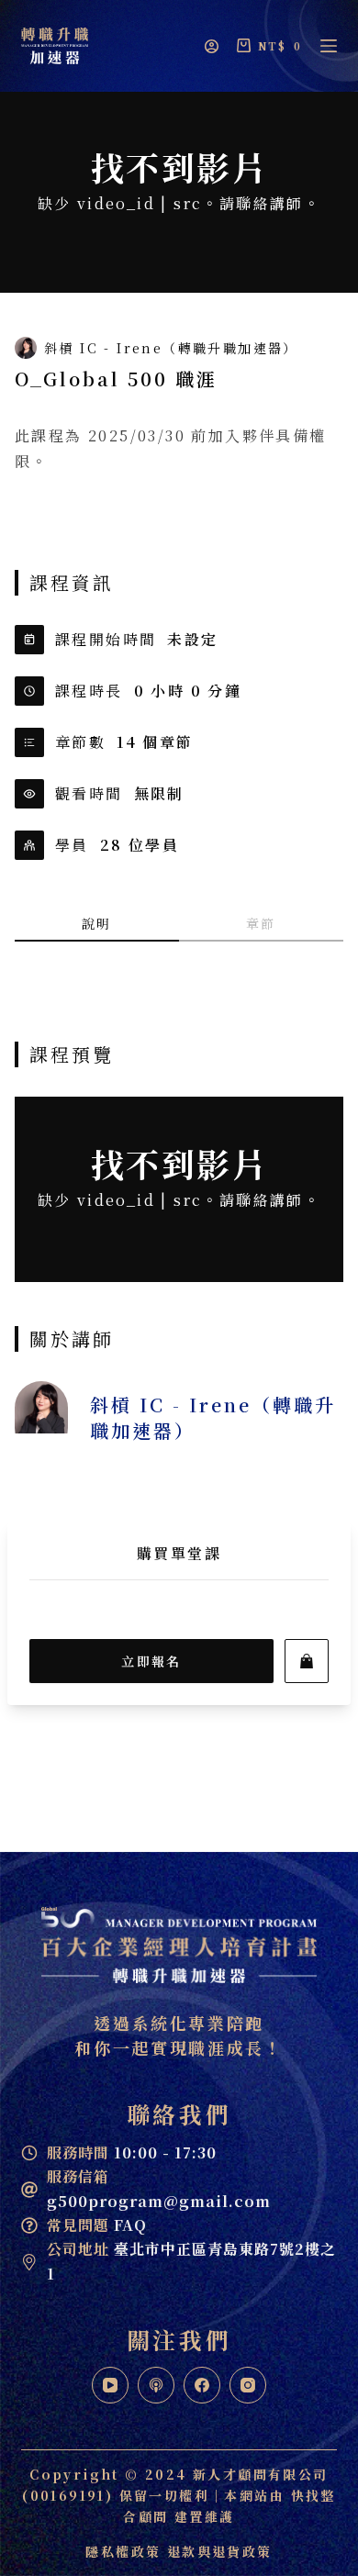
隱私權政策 (123, 2551)
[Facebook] (202, 2385)
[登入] (212, 46)
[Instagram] (248, 2385)
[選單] (329, 46)
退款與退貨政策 (220, 2551)
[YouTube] (110, 2385)
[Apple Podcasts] (156, 2385)
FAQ (97, 2225)
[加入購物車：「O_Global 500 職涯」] (307, 1661)
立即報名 (151, 1661)
